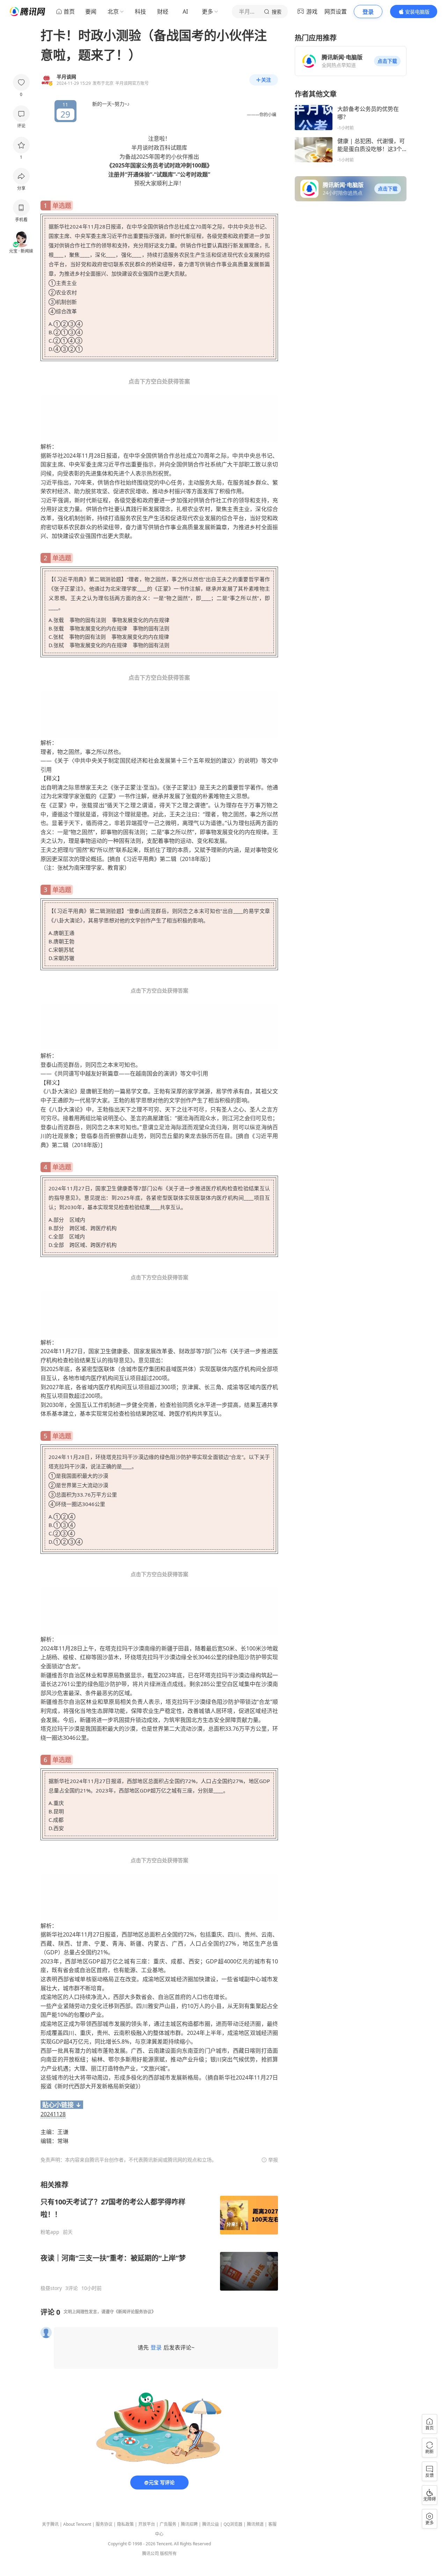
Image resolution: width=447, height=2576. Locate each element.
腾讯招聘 (189, 2524)
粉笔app (50, 2232)
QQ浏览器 (233, 2524)
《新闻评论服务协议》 (135, 2312)
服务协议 (104, 2524)
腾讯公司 (151, 2553)
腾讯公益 (211, 2524)
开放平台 (147, 2524)
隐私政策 (125, 2524)
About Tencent (77, 2524)
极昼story (51, 2288)
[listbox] (159, 2236)
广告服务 (168, 2524)
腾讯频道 (255, 2524)
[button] (387, 61)
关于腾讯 (50, 2524)
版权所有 (168, 2553)
